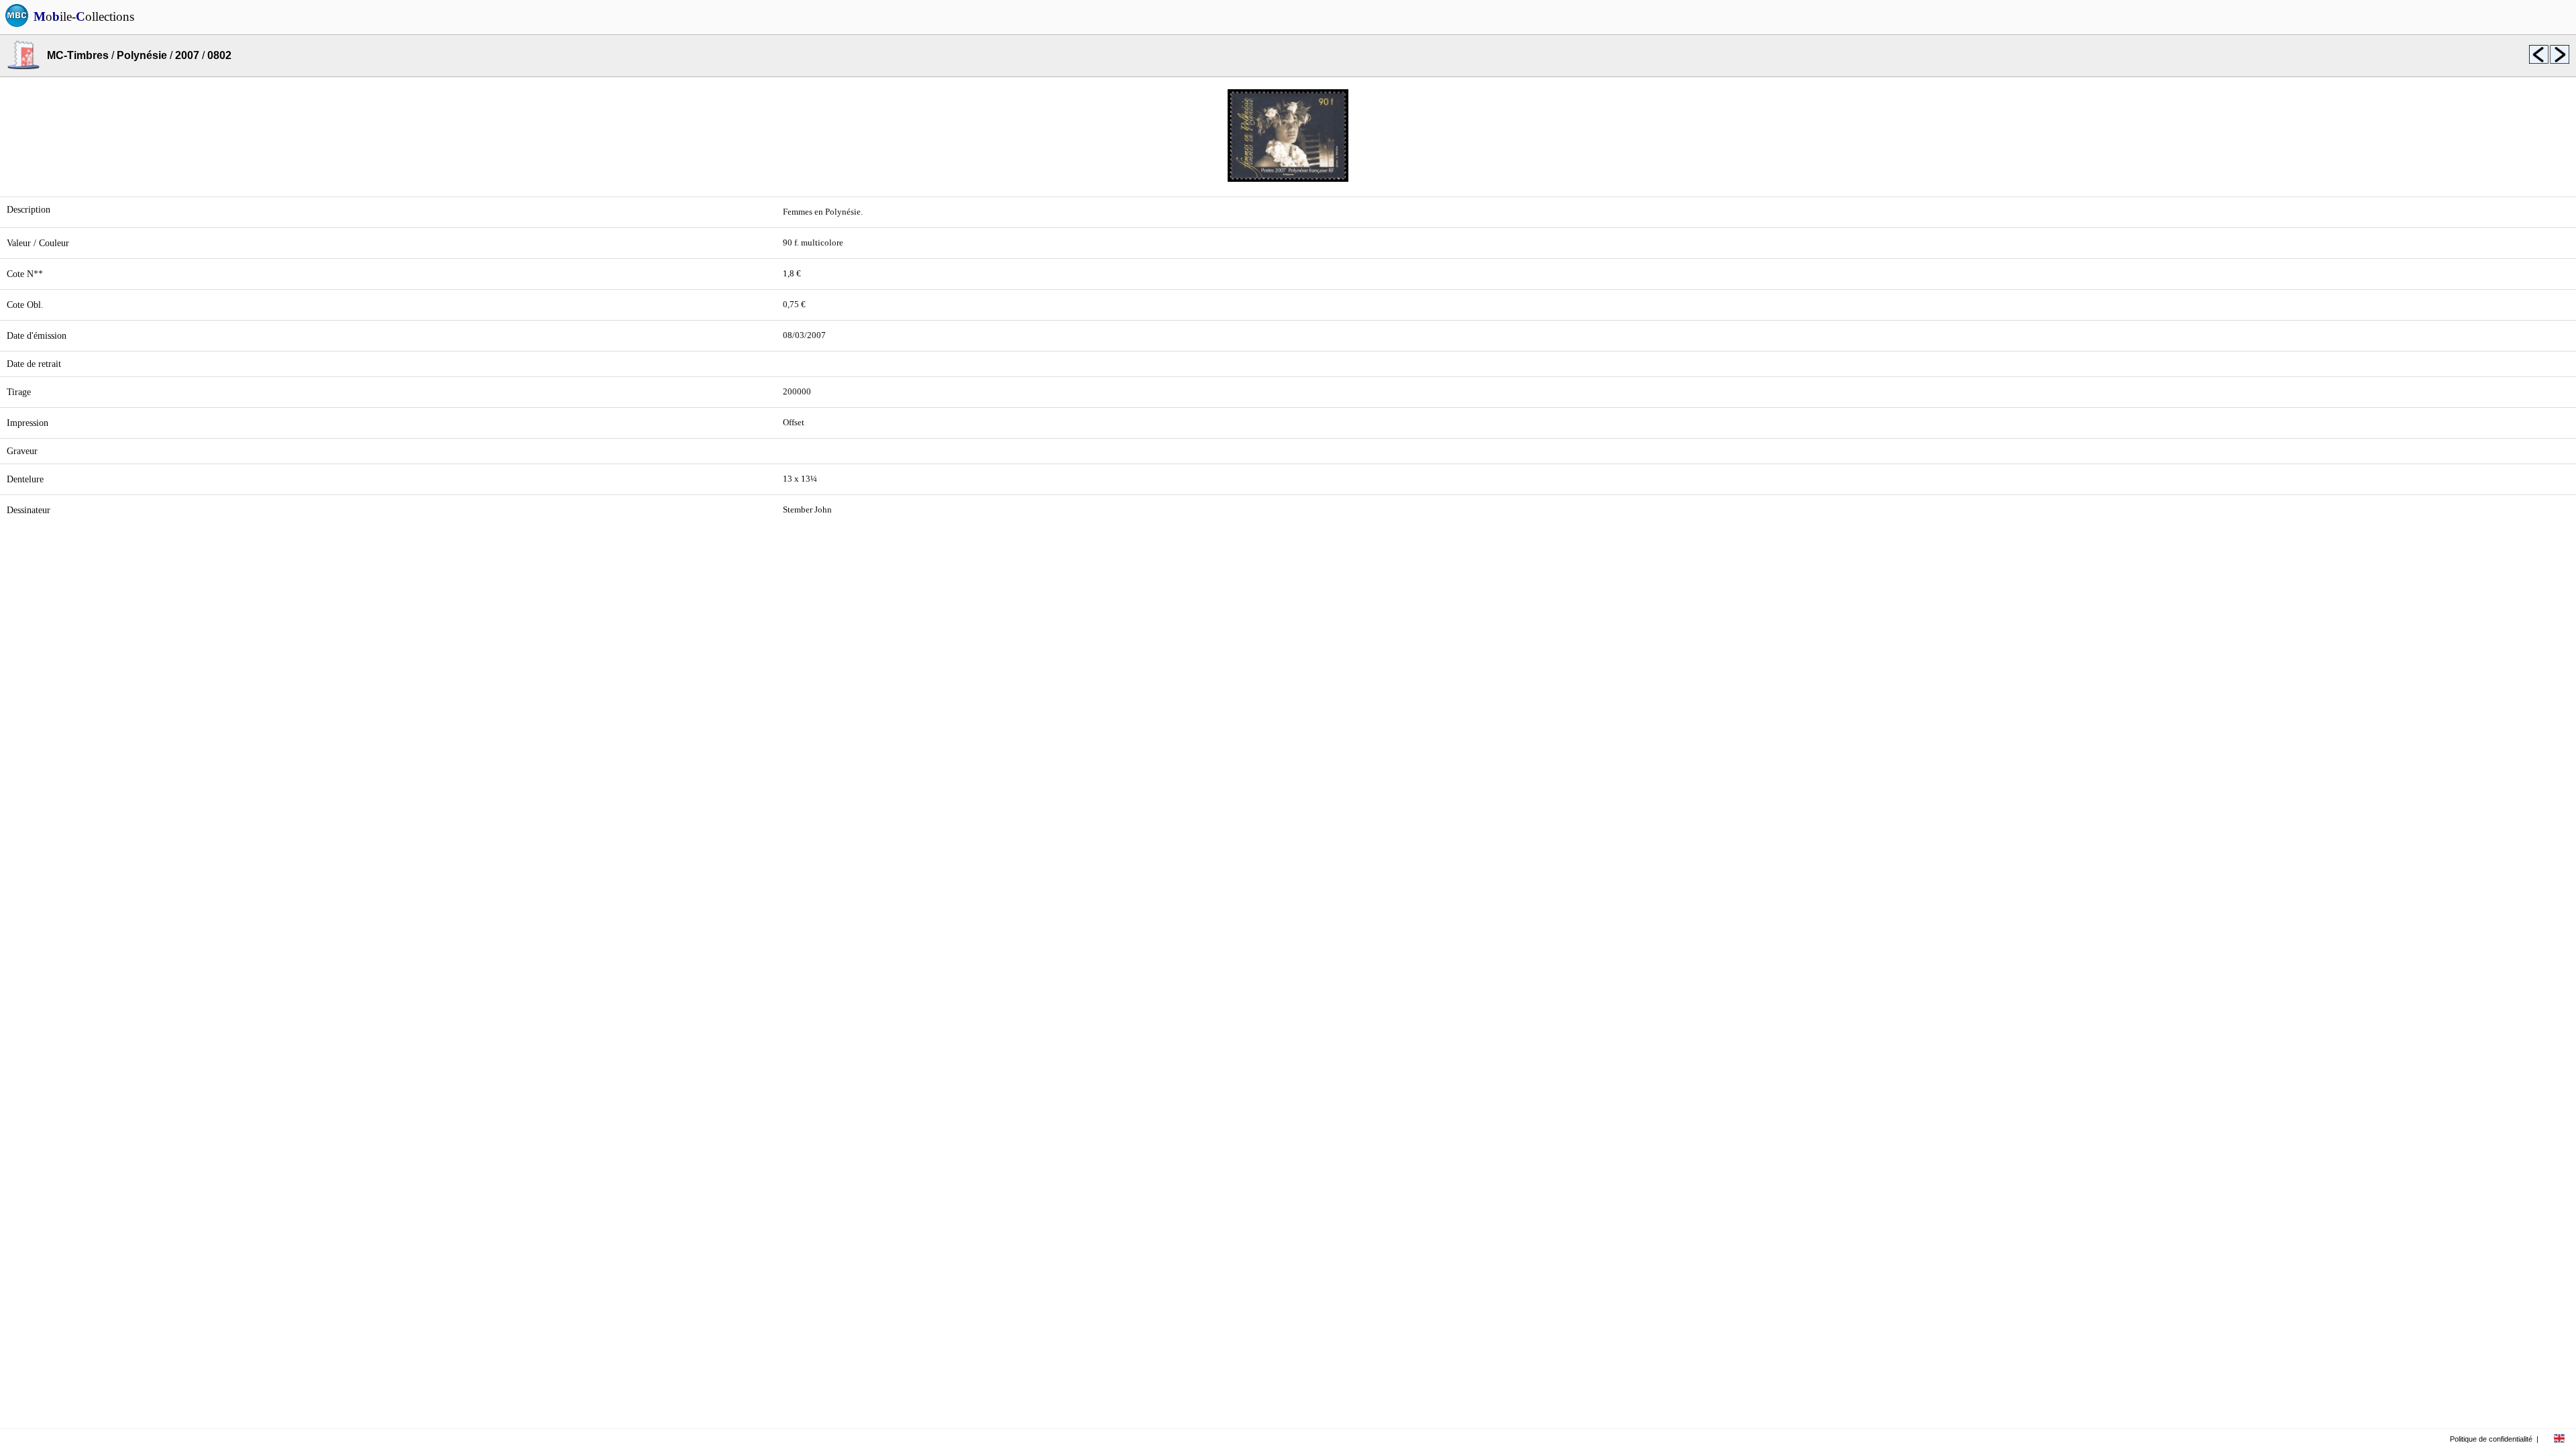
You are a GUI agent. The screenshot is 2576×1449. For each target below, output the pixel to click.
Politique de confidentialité (2491, 1439)
